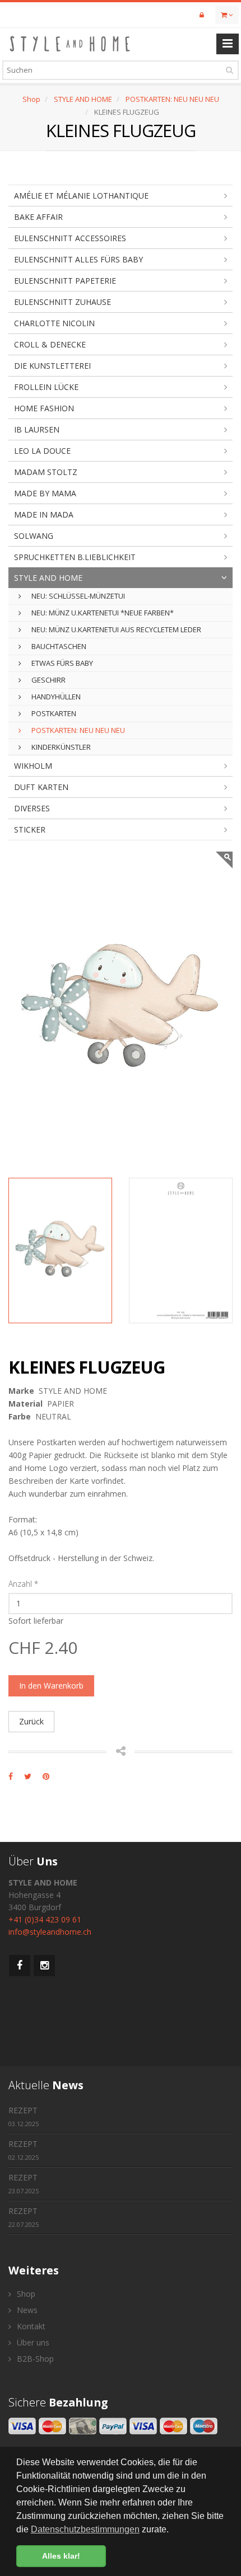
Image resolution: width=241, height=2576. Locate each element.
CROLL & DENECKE (50, 344)
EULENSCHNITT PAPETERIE (65, 281)
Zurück (31, 1721)
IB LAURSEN (37, 429)
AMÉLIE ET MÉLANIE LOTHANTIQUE (81, 196)
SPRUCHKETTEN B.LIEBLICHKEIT (75, 557)
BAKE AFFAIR (38, 217)
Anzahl (23, 1584)
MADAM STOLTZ (46, 472)
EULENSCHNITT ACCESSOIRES (70, 238)
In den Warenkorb (51, 1686)
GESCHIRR (48, 680)
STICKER (30, 829)
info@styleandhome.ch (50, 1932)
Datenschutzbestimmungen (85, 2529)
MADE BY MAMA (45, 493)
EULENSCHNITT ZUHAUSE (62, 302)
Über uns (32, 2342)
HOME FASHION (44, 408)
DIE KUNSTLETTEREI (52, 366)
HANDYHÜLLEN (55, 697)
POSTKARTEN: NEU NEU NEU (172, 99)
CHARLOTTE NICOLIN (54, 323)
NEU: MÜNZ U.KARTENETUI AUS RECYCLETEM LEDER (115, 629)
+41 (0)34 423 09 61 (45, 1919)
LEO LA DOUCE (42, 451)
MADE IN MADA (44, 514)
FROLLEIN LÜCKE (46, 387)
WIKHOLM (33, 766)
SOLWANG (34, 536)
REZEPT (24, 2116)
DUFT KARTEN (41, 787)
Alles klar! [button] (61, 2556)
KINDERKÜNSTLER (60, 747)
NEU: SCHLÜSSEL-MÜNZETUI (77, 596)
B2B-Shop (34, 2359)
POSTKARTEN (53, 713)
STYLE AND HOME (83, 99)
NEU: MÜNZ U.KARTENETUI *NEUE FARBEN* (102, 613)
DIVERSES (32, 808)
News (26, 2310)
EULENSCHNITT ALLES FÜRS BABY (78, 259)
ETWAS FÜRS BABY (61, 663)
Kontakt (30, 2326)
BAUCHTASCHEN (58, 646)
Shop (31, 99)
